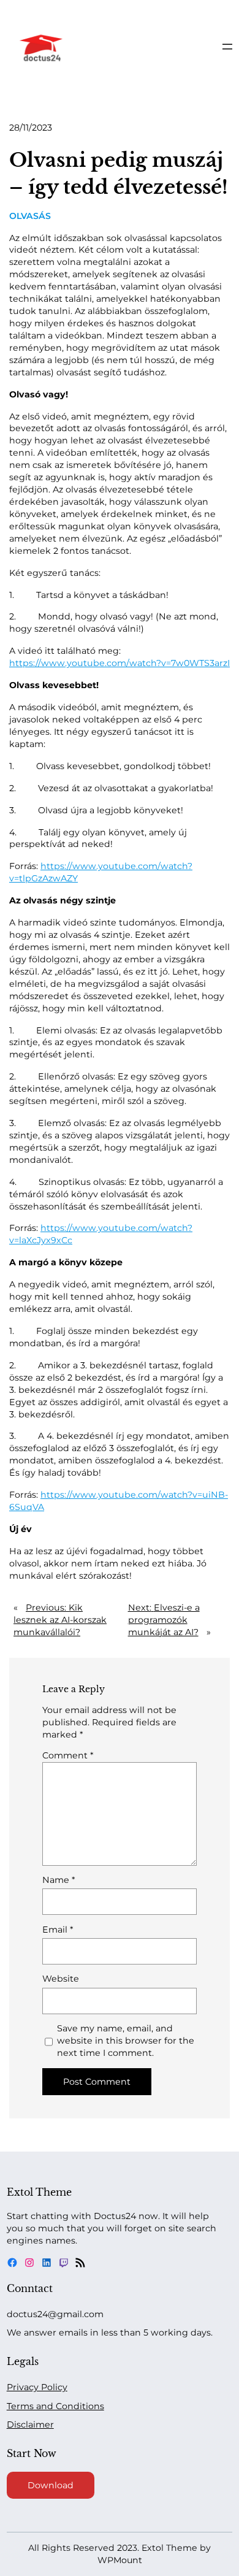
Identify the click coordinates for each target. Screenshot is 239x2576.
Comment (68, 1755)
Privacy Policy (37, 2387)
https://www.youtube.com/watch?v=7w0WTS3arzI (120, 663)
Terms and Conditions (55, 2406)
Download (51, 2485)
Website (61, 1979)
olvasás (30, 216)
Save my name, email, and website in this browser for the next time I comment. (126, 2041)
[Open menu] (227, 47)
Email (58, 1930)
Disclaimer (30, 2425)
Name (59, 1880)
